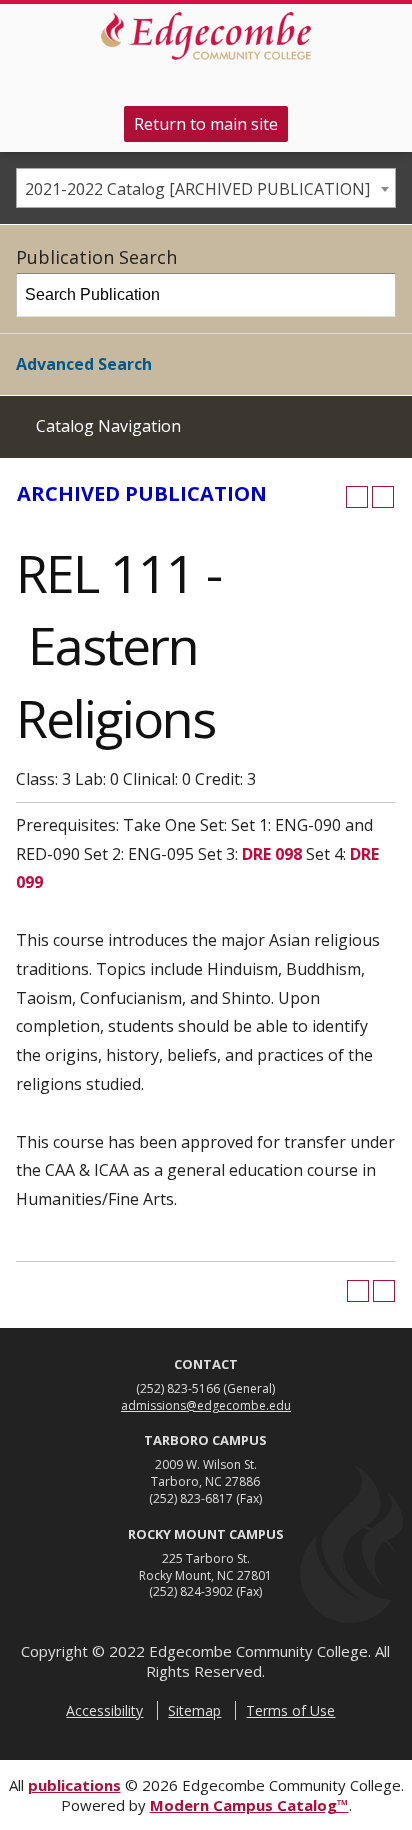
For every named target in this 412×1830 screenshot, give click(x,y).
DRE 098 (272, 854)
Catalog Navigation (108, 426)
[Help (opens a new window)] (383, 497)
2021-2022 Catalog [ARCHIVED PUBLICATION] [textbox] (197, 189)
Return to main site (206, 124)
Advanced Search (84, 364)
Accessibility (104, 1710)
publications (74, 1785)
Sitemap (194, 1710)
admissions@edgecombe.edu (206, 1405)
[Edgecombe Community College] (206, 36)
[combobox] (206, 188)
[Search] (375, 295)
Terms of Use (290, 1710)
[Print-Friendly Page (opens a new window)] (357, 497)
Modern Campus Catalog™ (249, 1805)
